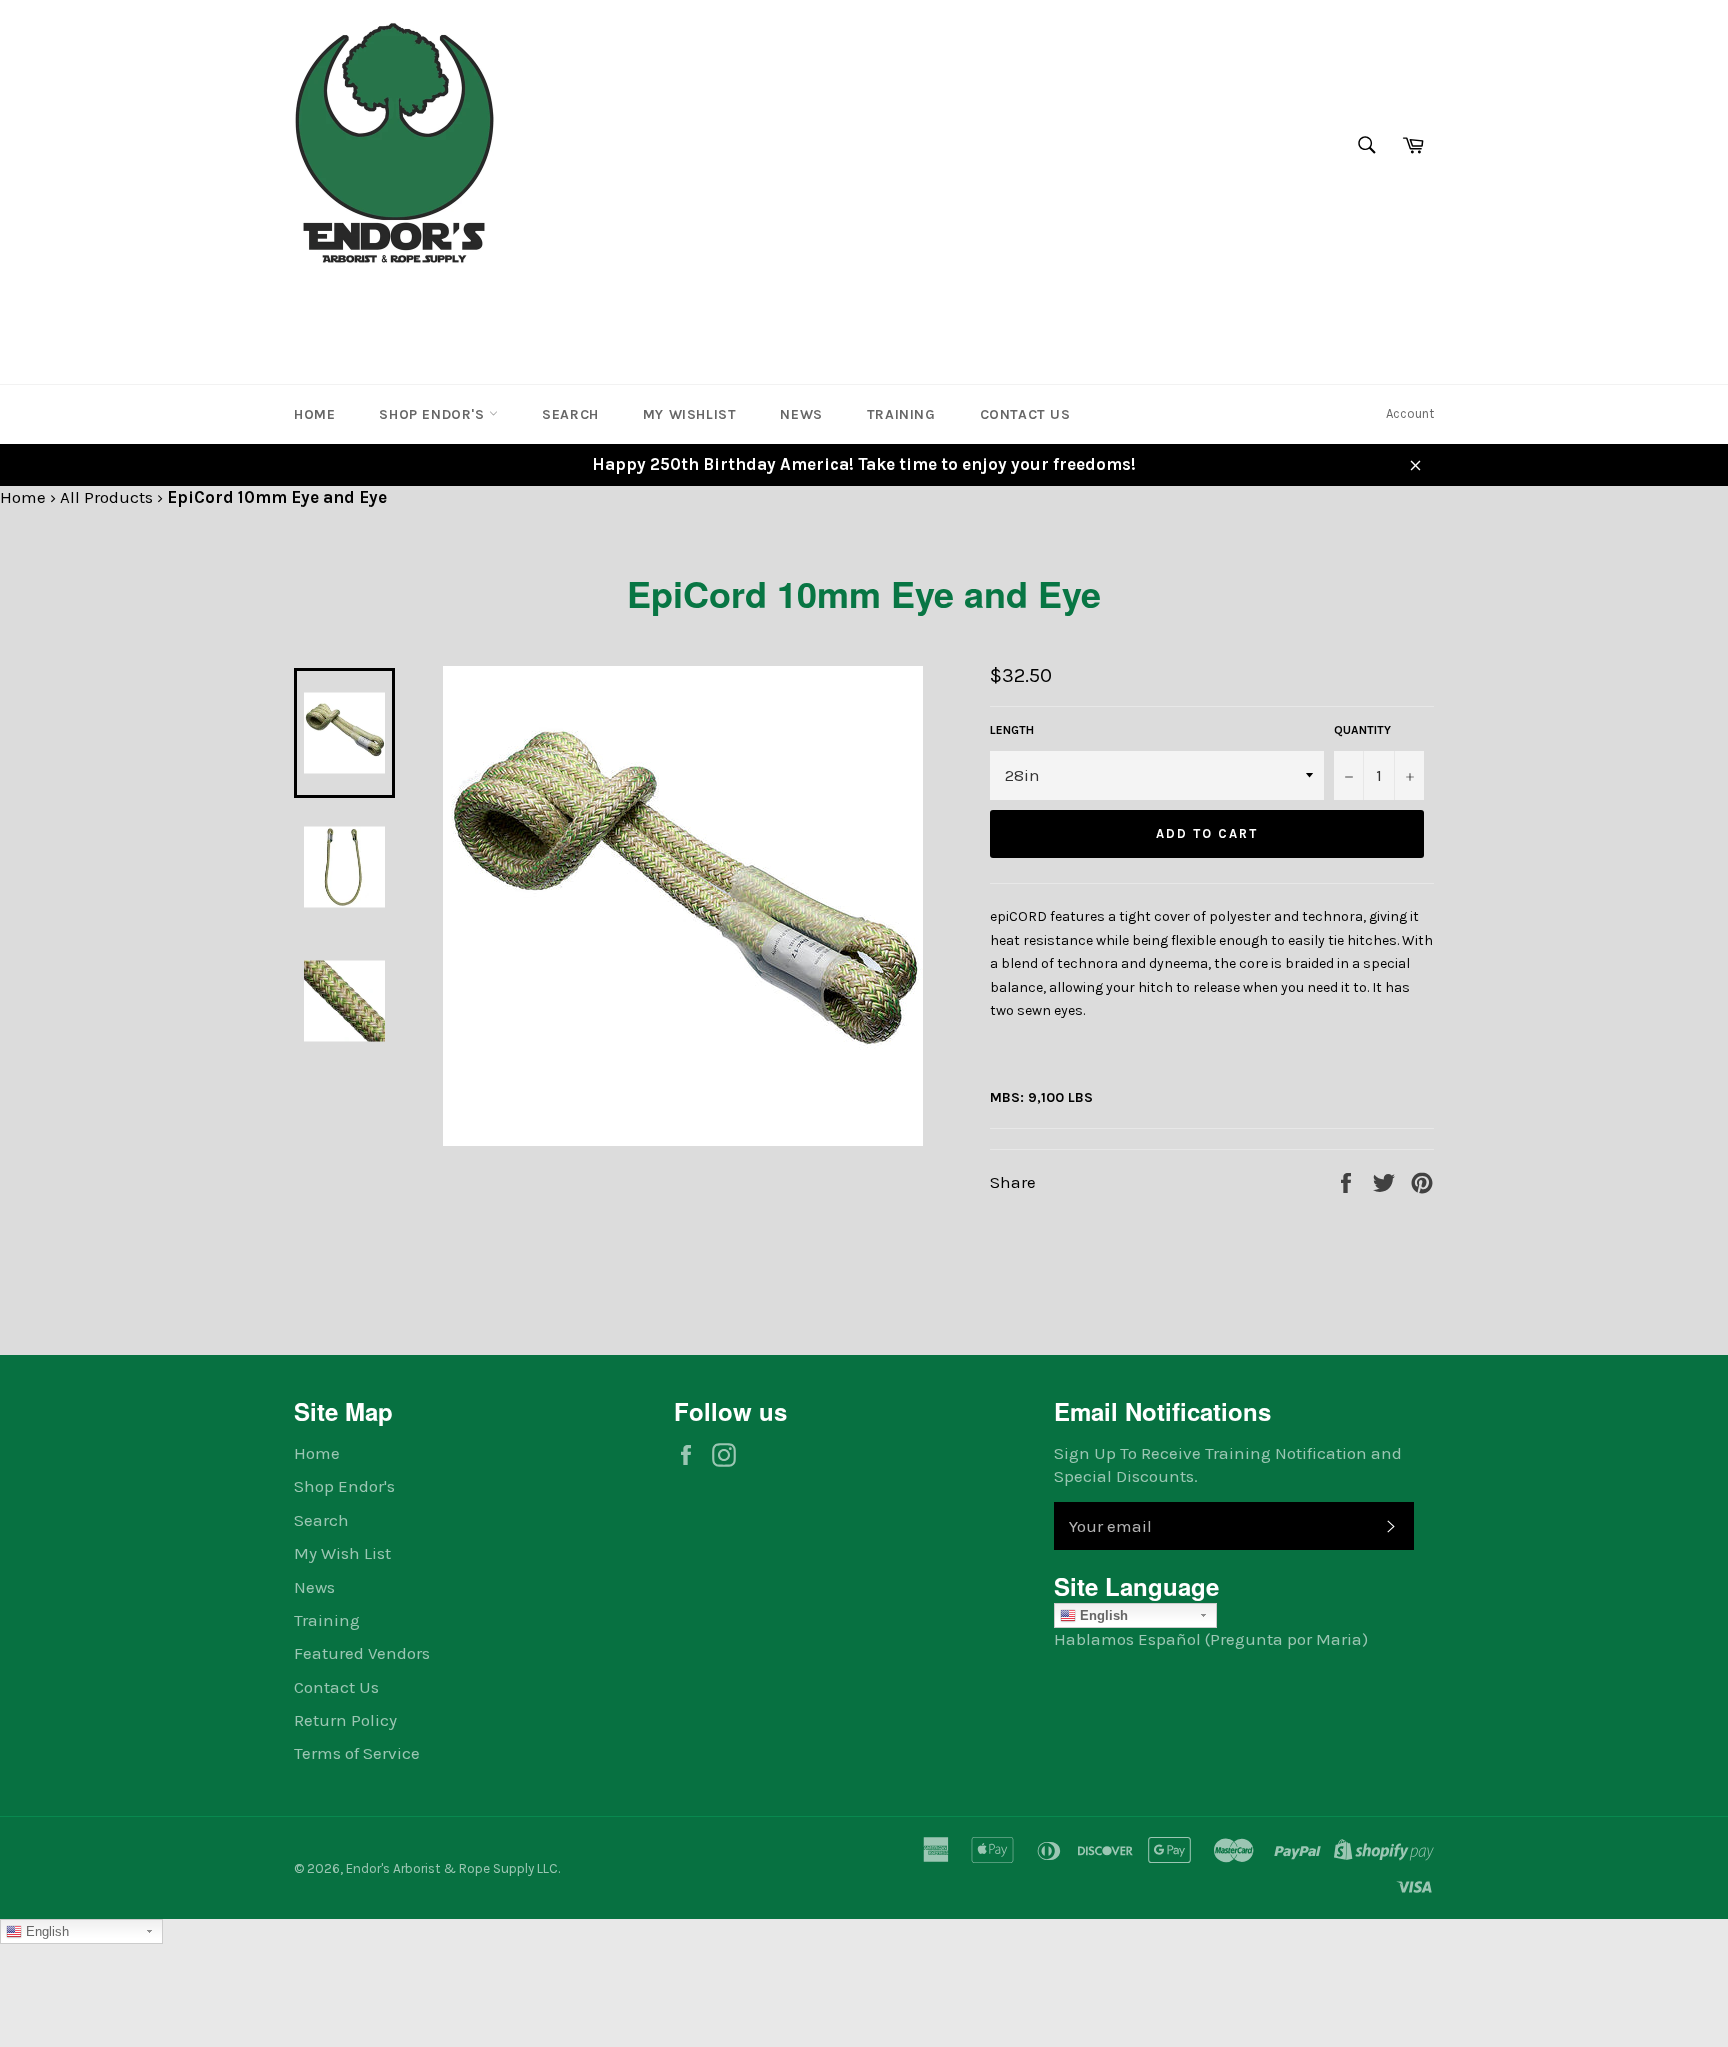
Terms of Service (357, 1753)
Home (314, 414)
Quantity (1362, 730)
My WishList (690, 414)
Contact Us (1025, 414)
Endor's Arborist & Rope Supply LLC (452, 1868)
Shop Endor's (434, 414)
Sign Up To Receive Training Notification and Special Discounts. (1228, 1464)
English (1102, 1615)
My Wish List (342, 1553)
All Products (106, 497)
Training (901, 414)
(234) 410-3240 (357, 304)
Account (1410, 413)
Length (1012, 730)
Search (570, 414)
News (801, 414)
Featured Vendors (362, 1653)
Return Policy (345, 1720)
